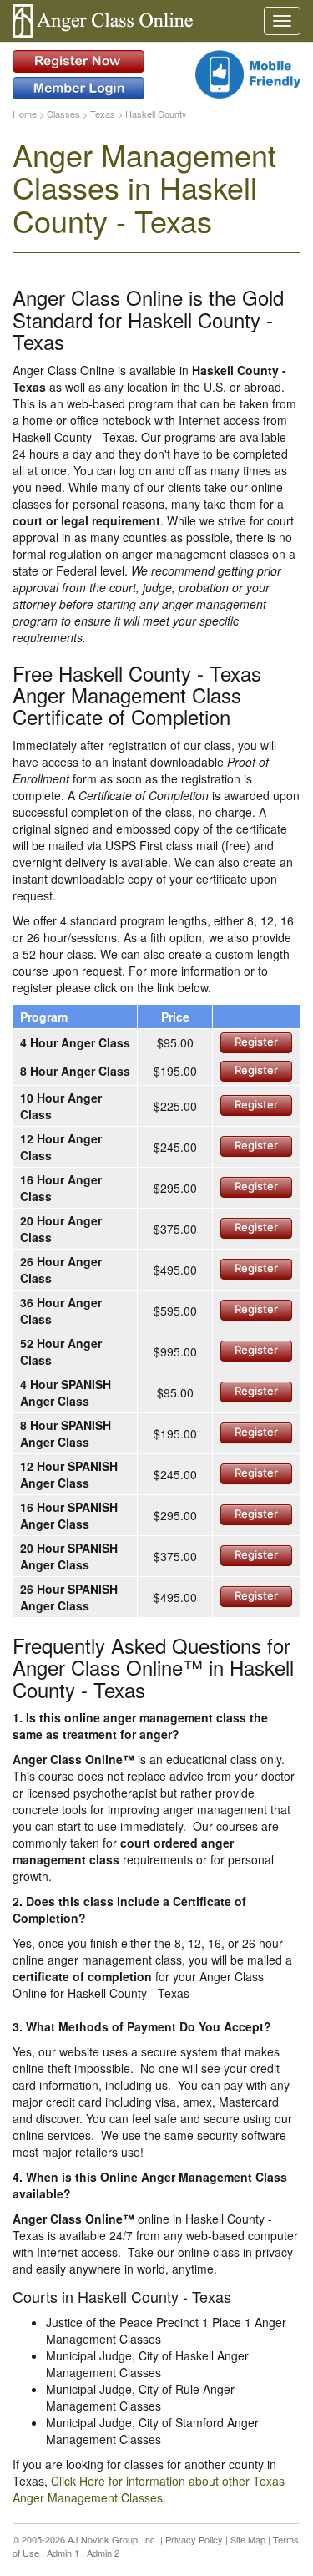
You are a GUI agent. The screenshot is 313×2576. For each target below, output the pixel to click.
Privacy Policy (194, 2539)
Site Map (248, 2539)
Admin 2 (103, 2553)
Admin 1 (63, 2553)
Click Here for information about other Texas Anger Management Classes (149, 2489)
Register (256, 1042)
